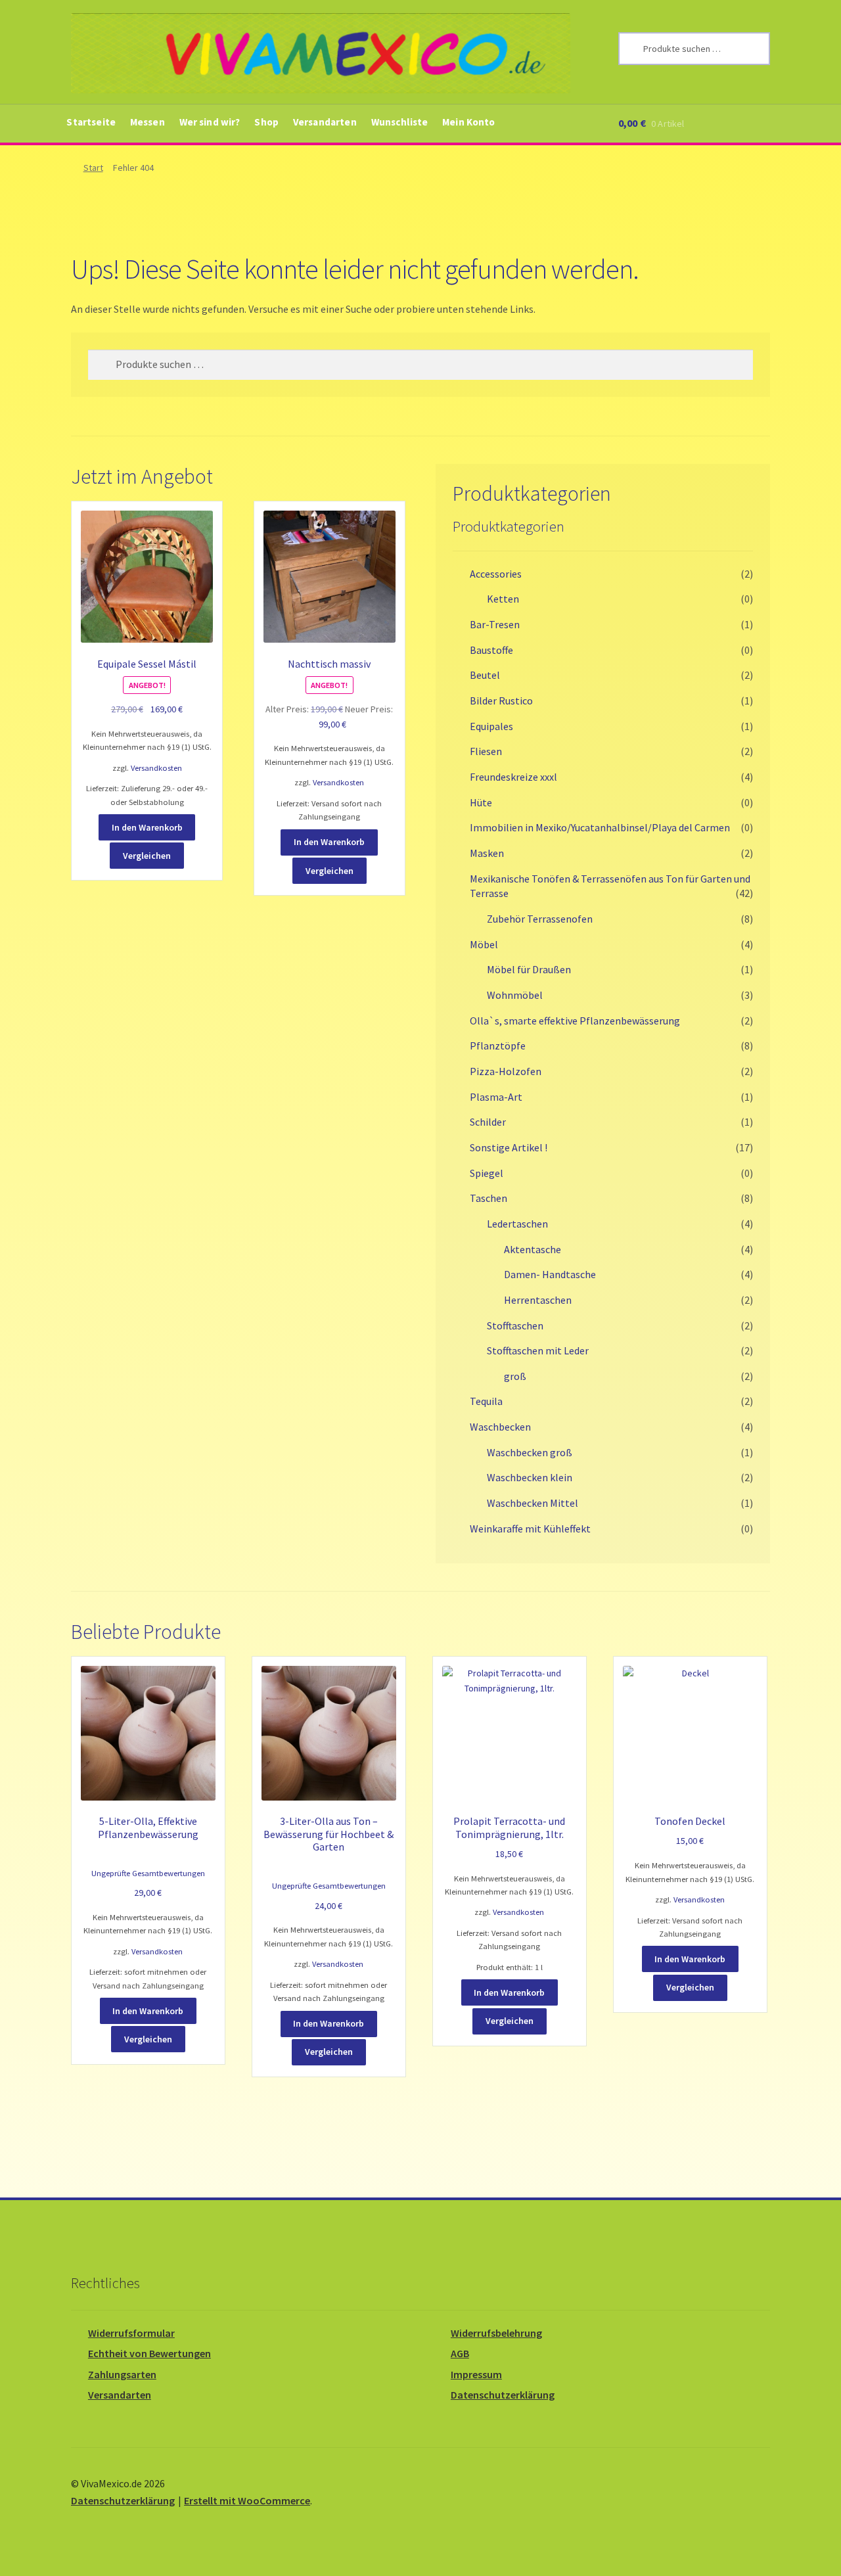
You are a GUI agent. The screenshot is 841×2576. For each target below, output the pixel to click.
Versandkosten (156, 768)
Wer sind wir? (210, 122)
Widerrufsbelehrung (496, 2333)
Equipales (491, 726)
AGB (460, 2353)
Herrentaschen (538, 1300)
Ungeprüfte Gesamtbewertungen (148, 1873)
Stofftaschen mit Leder (538, 1350)
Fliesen (486, 751)
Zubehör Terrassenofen (540, 919)
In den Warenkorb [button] (147, 827)
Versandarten (325, 122)
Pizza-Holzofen (506, 1071)
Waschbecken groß (530, 1452)
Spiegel (487, 1173)
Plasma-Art (496, 1097)
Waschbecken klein (530, 1477)
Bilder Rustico (501, 701)
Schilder (488, 1122)
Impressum (476, 2374)
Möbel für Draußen (529, 969)
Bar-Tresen (495, 624)
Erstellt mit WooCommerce (247, 2500)
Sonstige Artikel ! (509, 1147)
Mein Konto (469, 122)
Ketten (503, 599)
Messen (148, 122)
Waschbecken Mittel (533, 1503)
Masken (487, 853)
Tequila (486, 1401)
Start (93, 168)
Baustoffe (491, 650)
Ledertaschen (517, 1224)
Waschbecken (500, 1427)
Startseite (91, 122)
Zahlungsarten (122, 2374)
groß (515, 1376)
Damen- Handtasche (550, 1274)
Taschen (489, 1198)
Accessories (496, 574)
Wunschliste (400, 122)
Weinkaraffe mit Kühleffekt (530, 1529)
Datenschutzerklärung (503, 2395)
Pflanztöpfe (498, 1046)
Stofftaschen (515, 1325)
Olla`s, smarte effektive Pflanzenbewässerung (575, 1021)
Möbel (484, 944)
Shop (266, 122)
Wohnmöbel (515, 995)
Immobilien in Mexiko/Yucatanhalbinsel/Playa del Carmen (600, 827)
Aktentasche (533, 1249)
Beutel (485, 675)
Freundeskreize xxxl (513, 777)
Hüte (481, 802)
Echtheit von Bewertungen (149, 2353)
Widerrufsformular (131, 2333)
